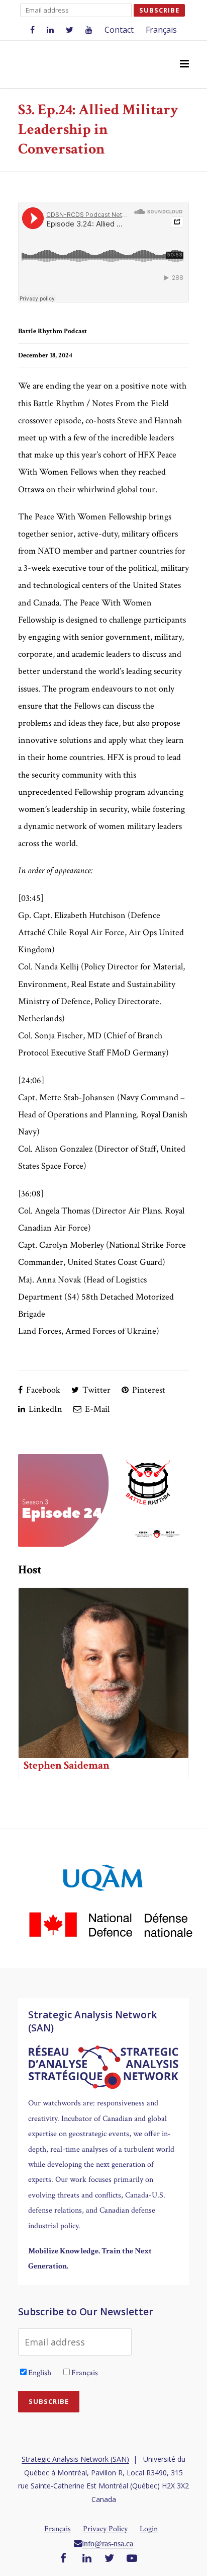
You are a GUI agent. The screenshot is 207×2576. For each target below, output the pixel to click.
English (40, 2373)
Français (161, 30)
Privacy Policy (105, 2529)
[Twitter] (110, 2559)
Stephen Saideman (67, 1765)
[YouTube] (132, 2559)
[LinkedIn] (87, 2559)
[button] (184, 64)
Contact (119, 30)
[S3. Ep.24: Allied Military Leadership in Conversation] (103, 1500)
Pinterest (148, 1390)
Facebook (42, 1390)
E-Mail (96, 1409)
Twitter (95, 1390)
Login (149, 2529)
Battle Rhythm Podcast (53, 331)
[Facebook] (63, 2559)
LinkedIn (44, 1409)
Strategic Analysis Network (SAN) (75, 2459)
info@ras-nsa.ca (108, 2543)
